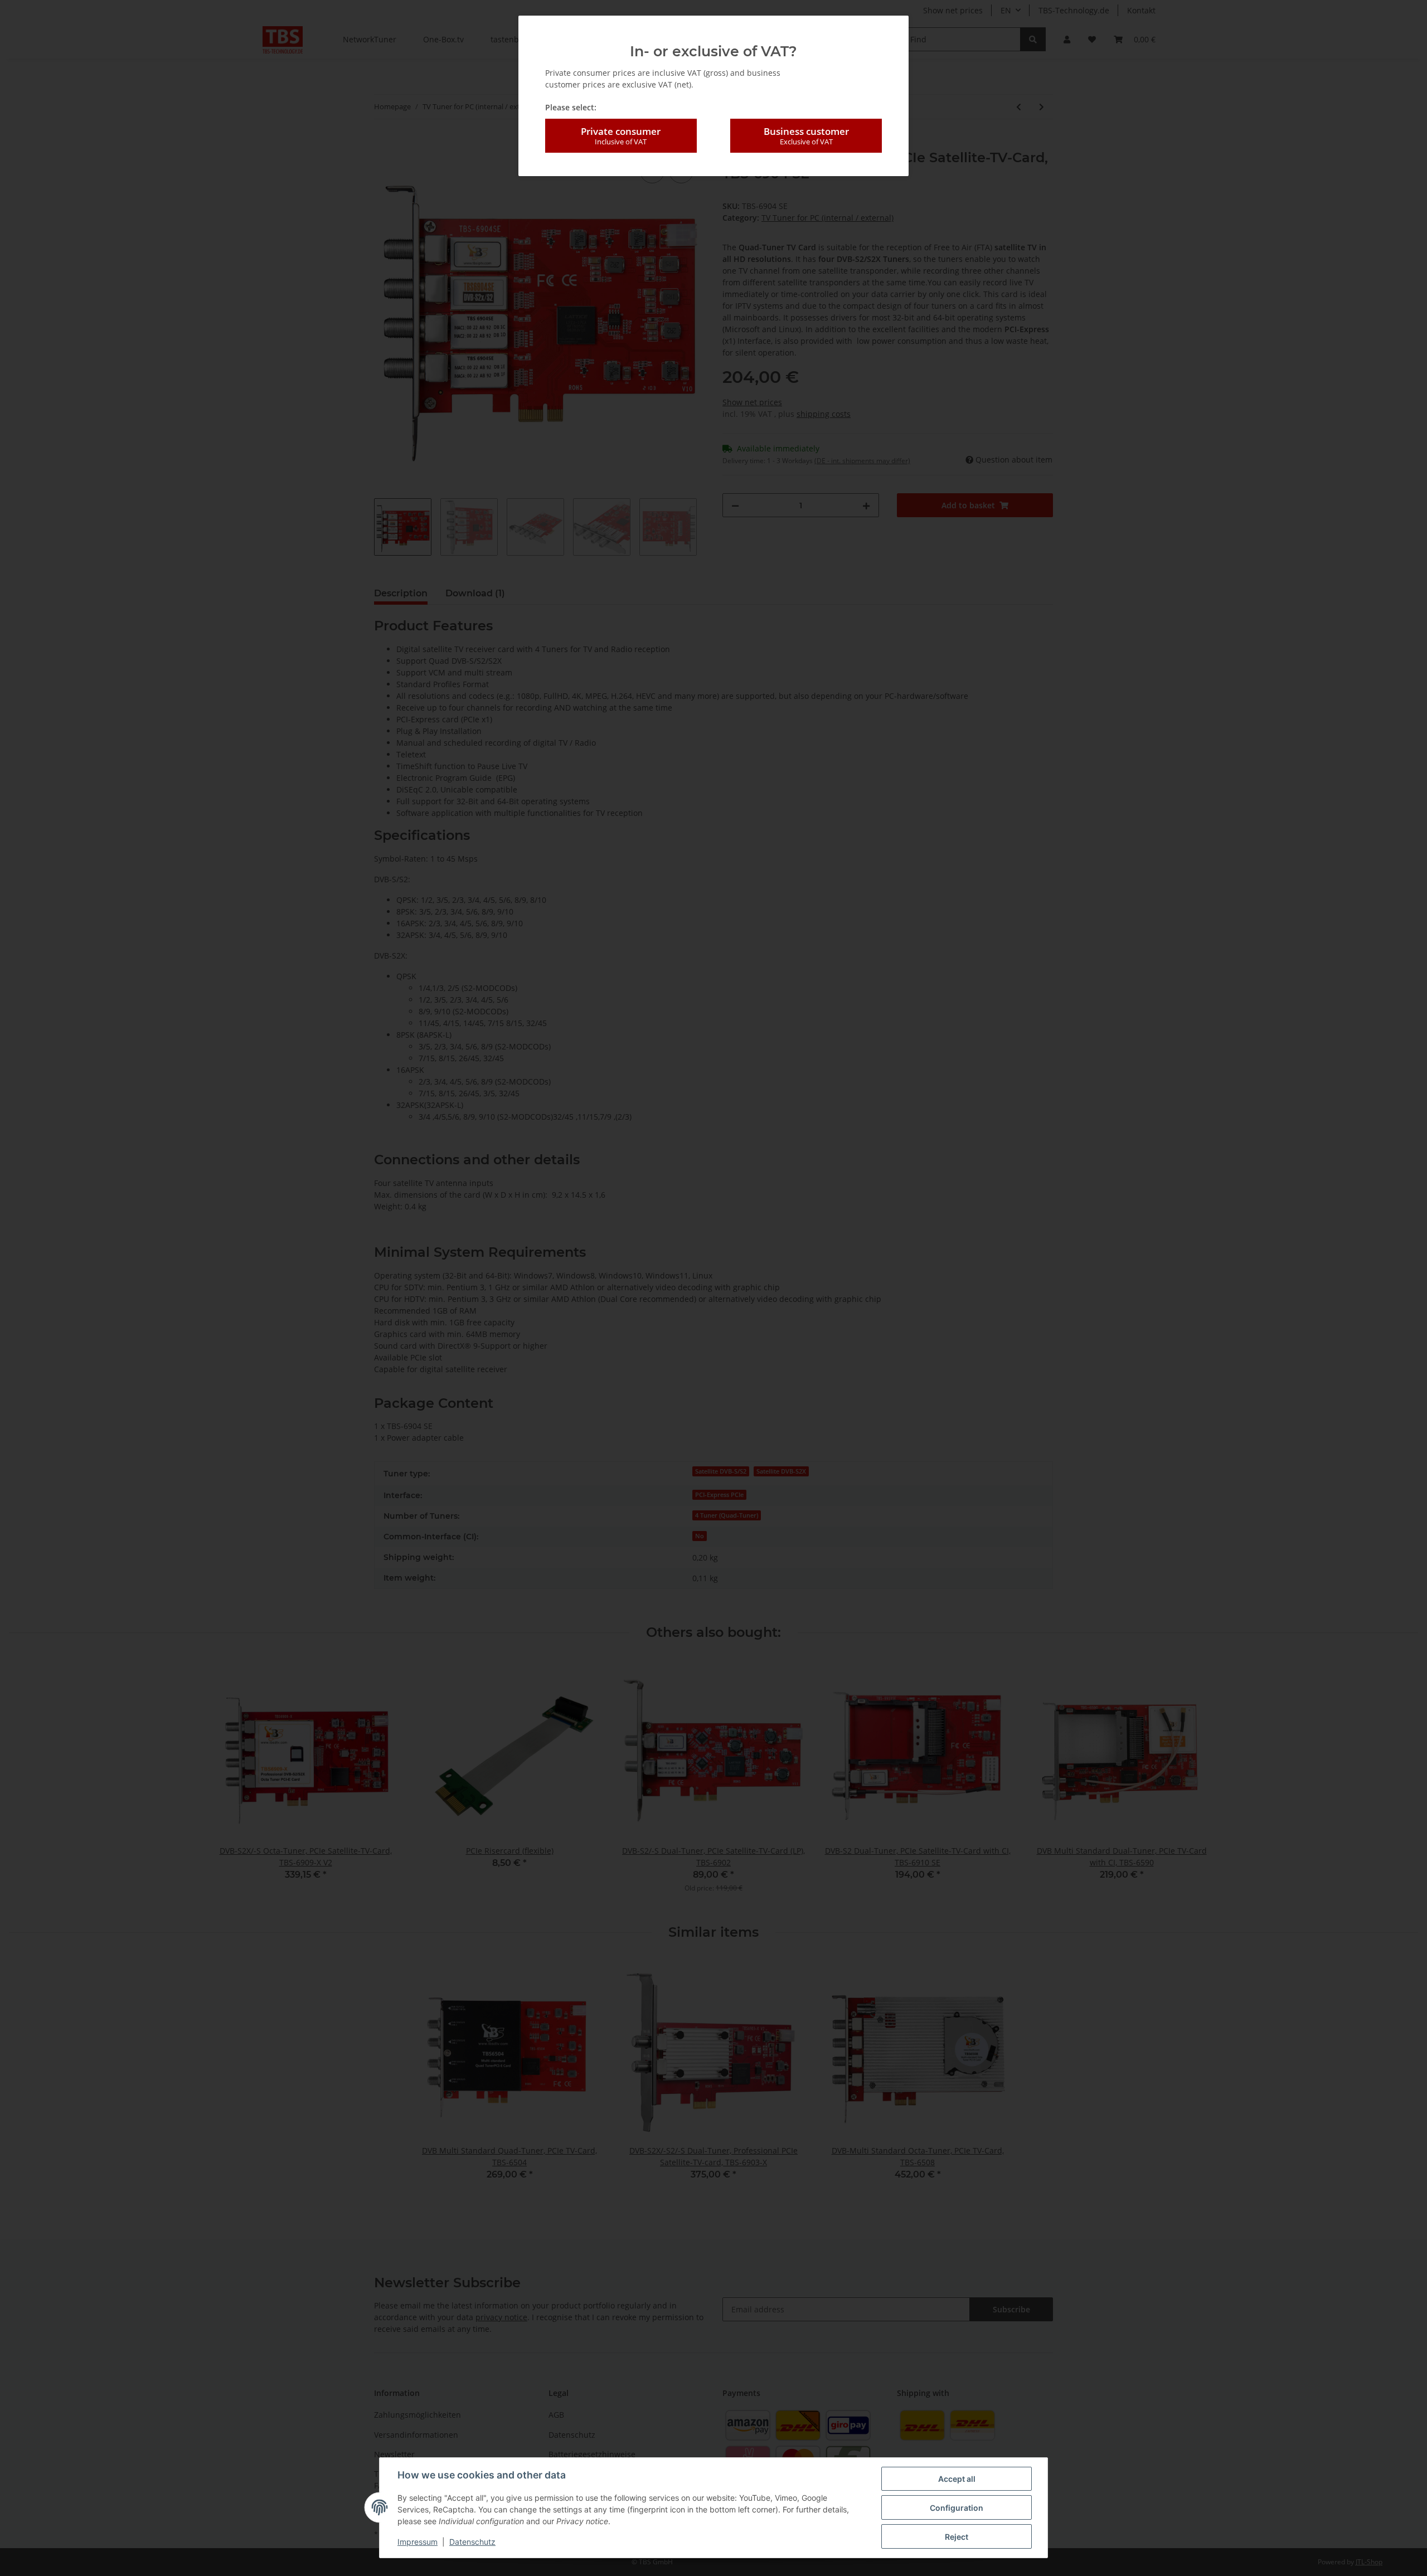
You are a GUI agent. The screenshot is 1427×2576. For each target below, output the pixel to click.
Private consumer (621, 136)
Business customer (806, 136)
